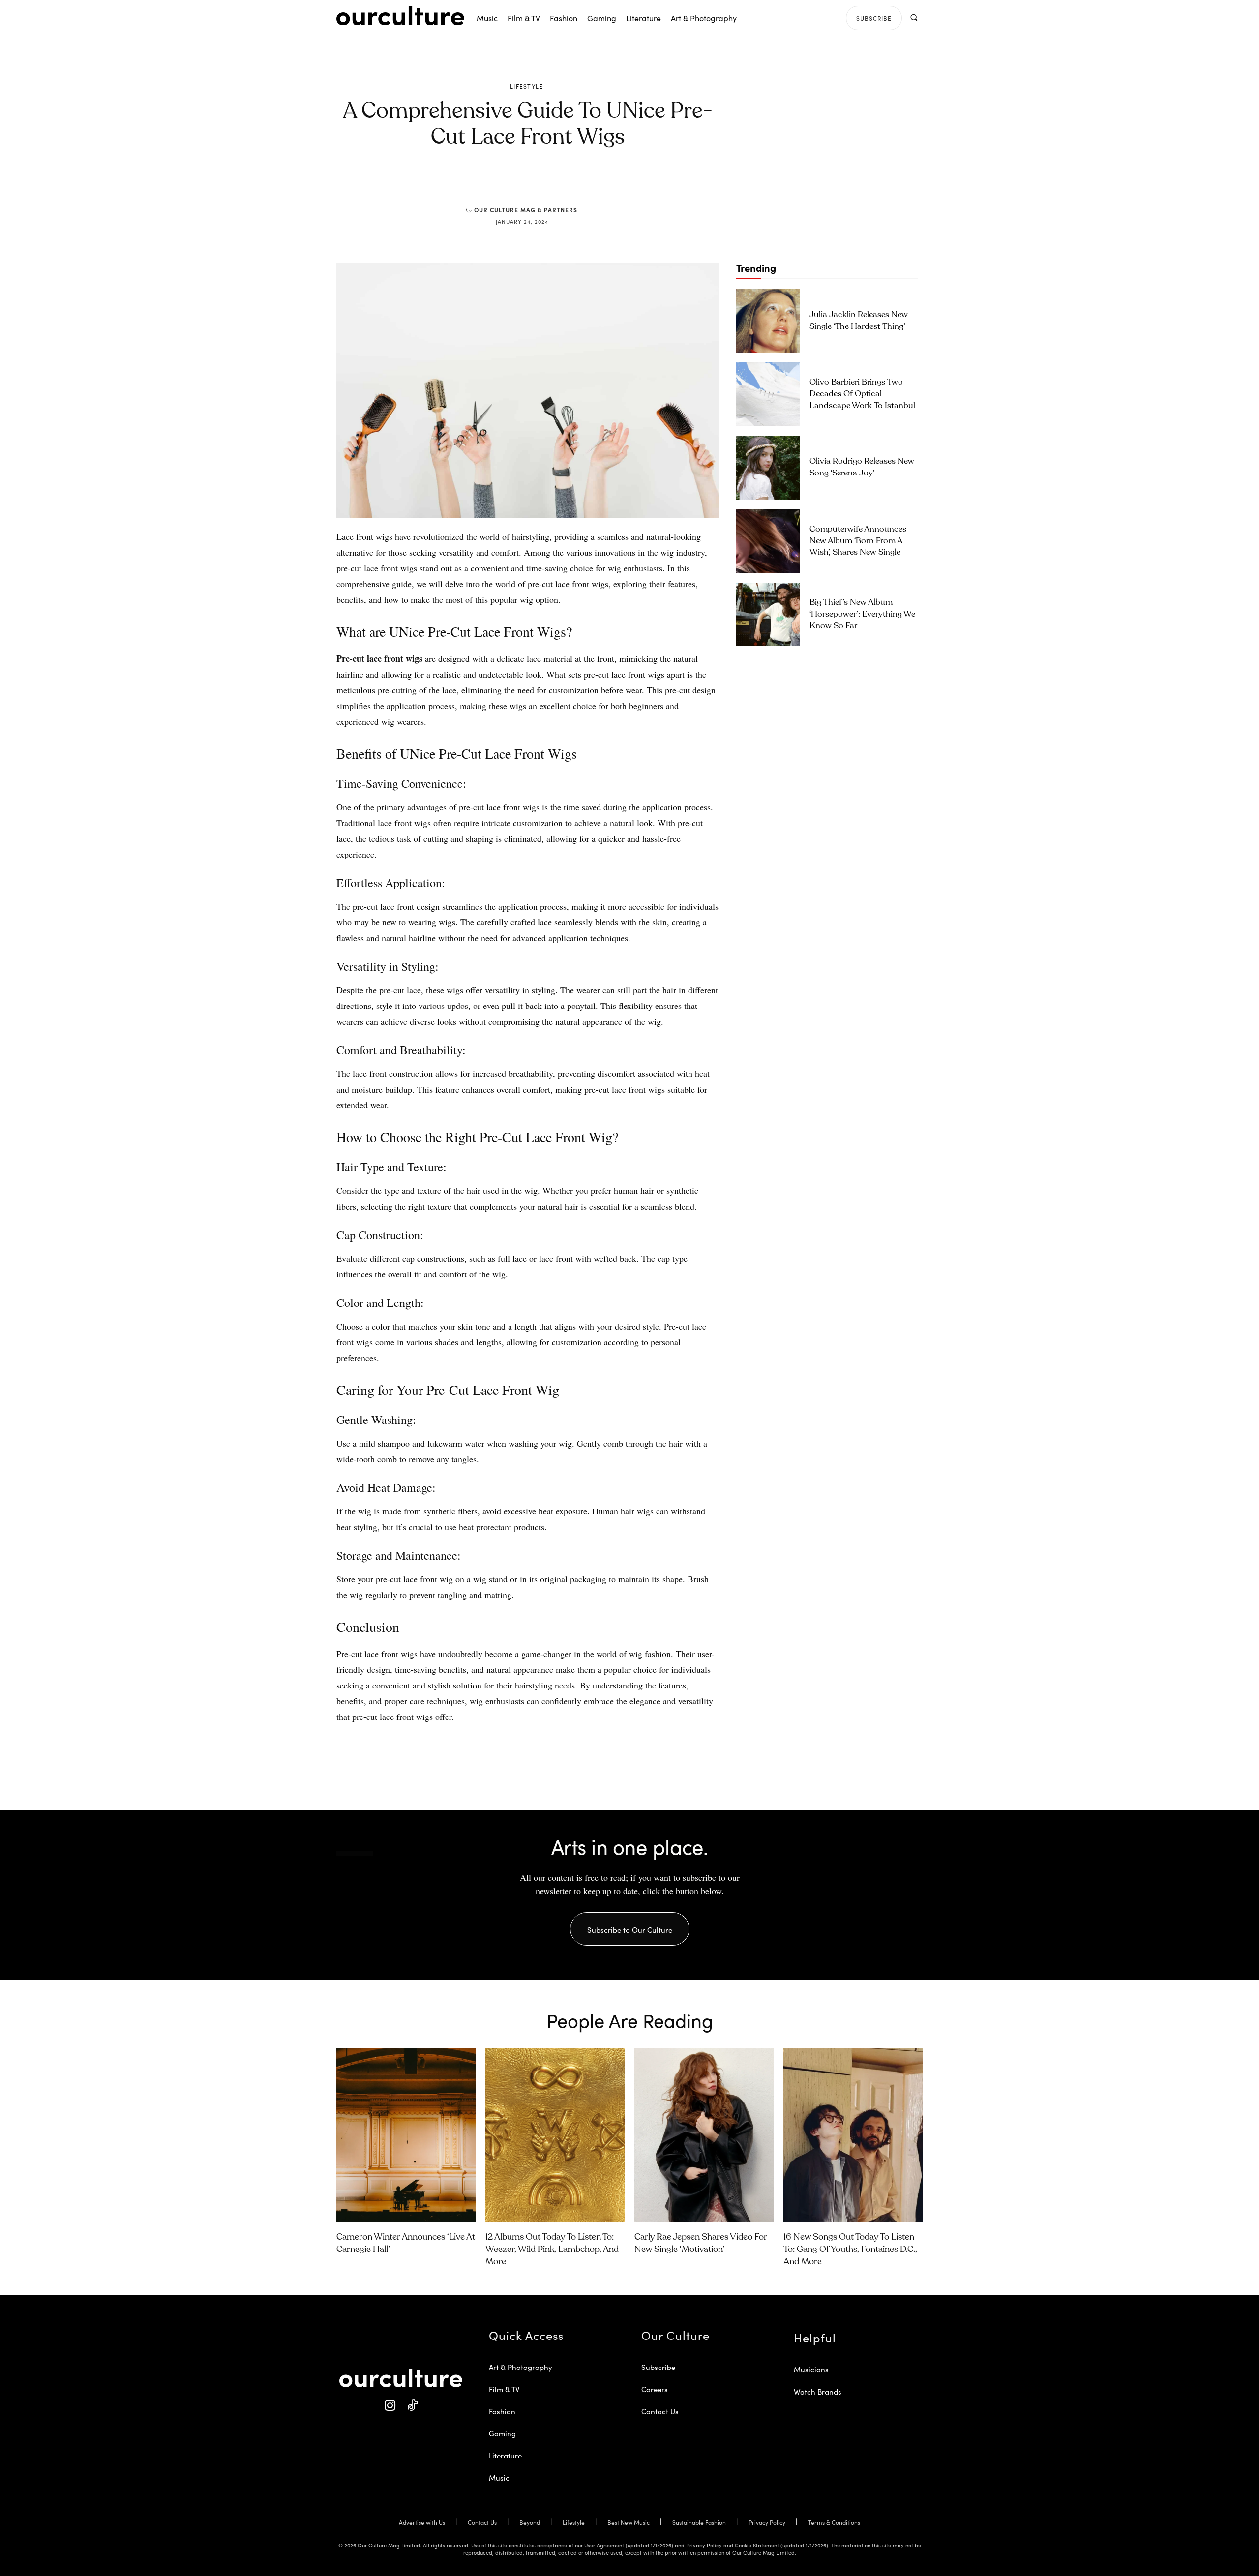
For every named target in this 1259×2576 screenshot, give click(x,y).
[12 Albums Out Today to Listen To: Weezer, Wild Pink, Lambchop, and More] (555, 2135)
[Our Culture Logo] (400, 16)
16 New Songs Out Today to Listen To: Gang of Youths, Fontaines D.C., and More (850, 2250)
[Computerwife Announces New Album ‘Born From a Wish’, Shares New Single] (768, 541)
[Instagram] (390, 2406)
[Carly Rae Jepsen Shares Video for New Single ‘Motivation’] (704, 2135)
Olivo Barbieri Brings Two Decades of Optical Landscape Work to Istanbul (862, 394)
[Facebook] (511, 183)
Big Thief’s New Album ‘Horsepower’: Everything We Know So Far (862, 614)
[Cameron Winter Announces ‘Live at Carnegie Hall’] (406, 2135)
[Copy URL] (579, 183)
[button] (914, 17)
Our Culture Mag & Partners (526, 210)
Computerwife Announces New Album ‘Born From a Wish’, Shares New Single (858, 541)
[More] (602, 183)
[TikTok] (412, 2406)
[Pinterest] (534, 183)
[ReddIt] (557, 183)
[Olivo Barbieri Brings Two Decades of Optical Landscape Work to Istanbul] (768, 394)
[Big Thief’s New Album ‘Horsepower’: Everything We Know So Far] (768, 614)
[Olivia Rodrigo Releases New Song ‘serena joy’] (768, 468)
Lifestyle (527, 86)
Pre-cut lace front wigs (379, 658)
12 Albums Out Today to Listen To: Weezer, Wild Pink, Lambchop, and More (552, 2250)
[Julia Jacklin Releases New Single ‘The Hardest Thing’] (768, 321)
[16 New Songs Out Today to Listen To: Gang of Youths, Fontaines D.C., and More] (853, 2135)
